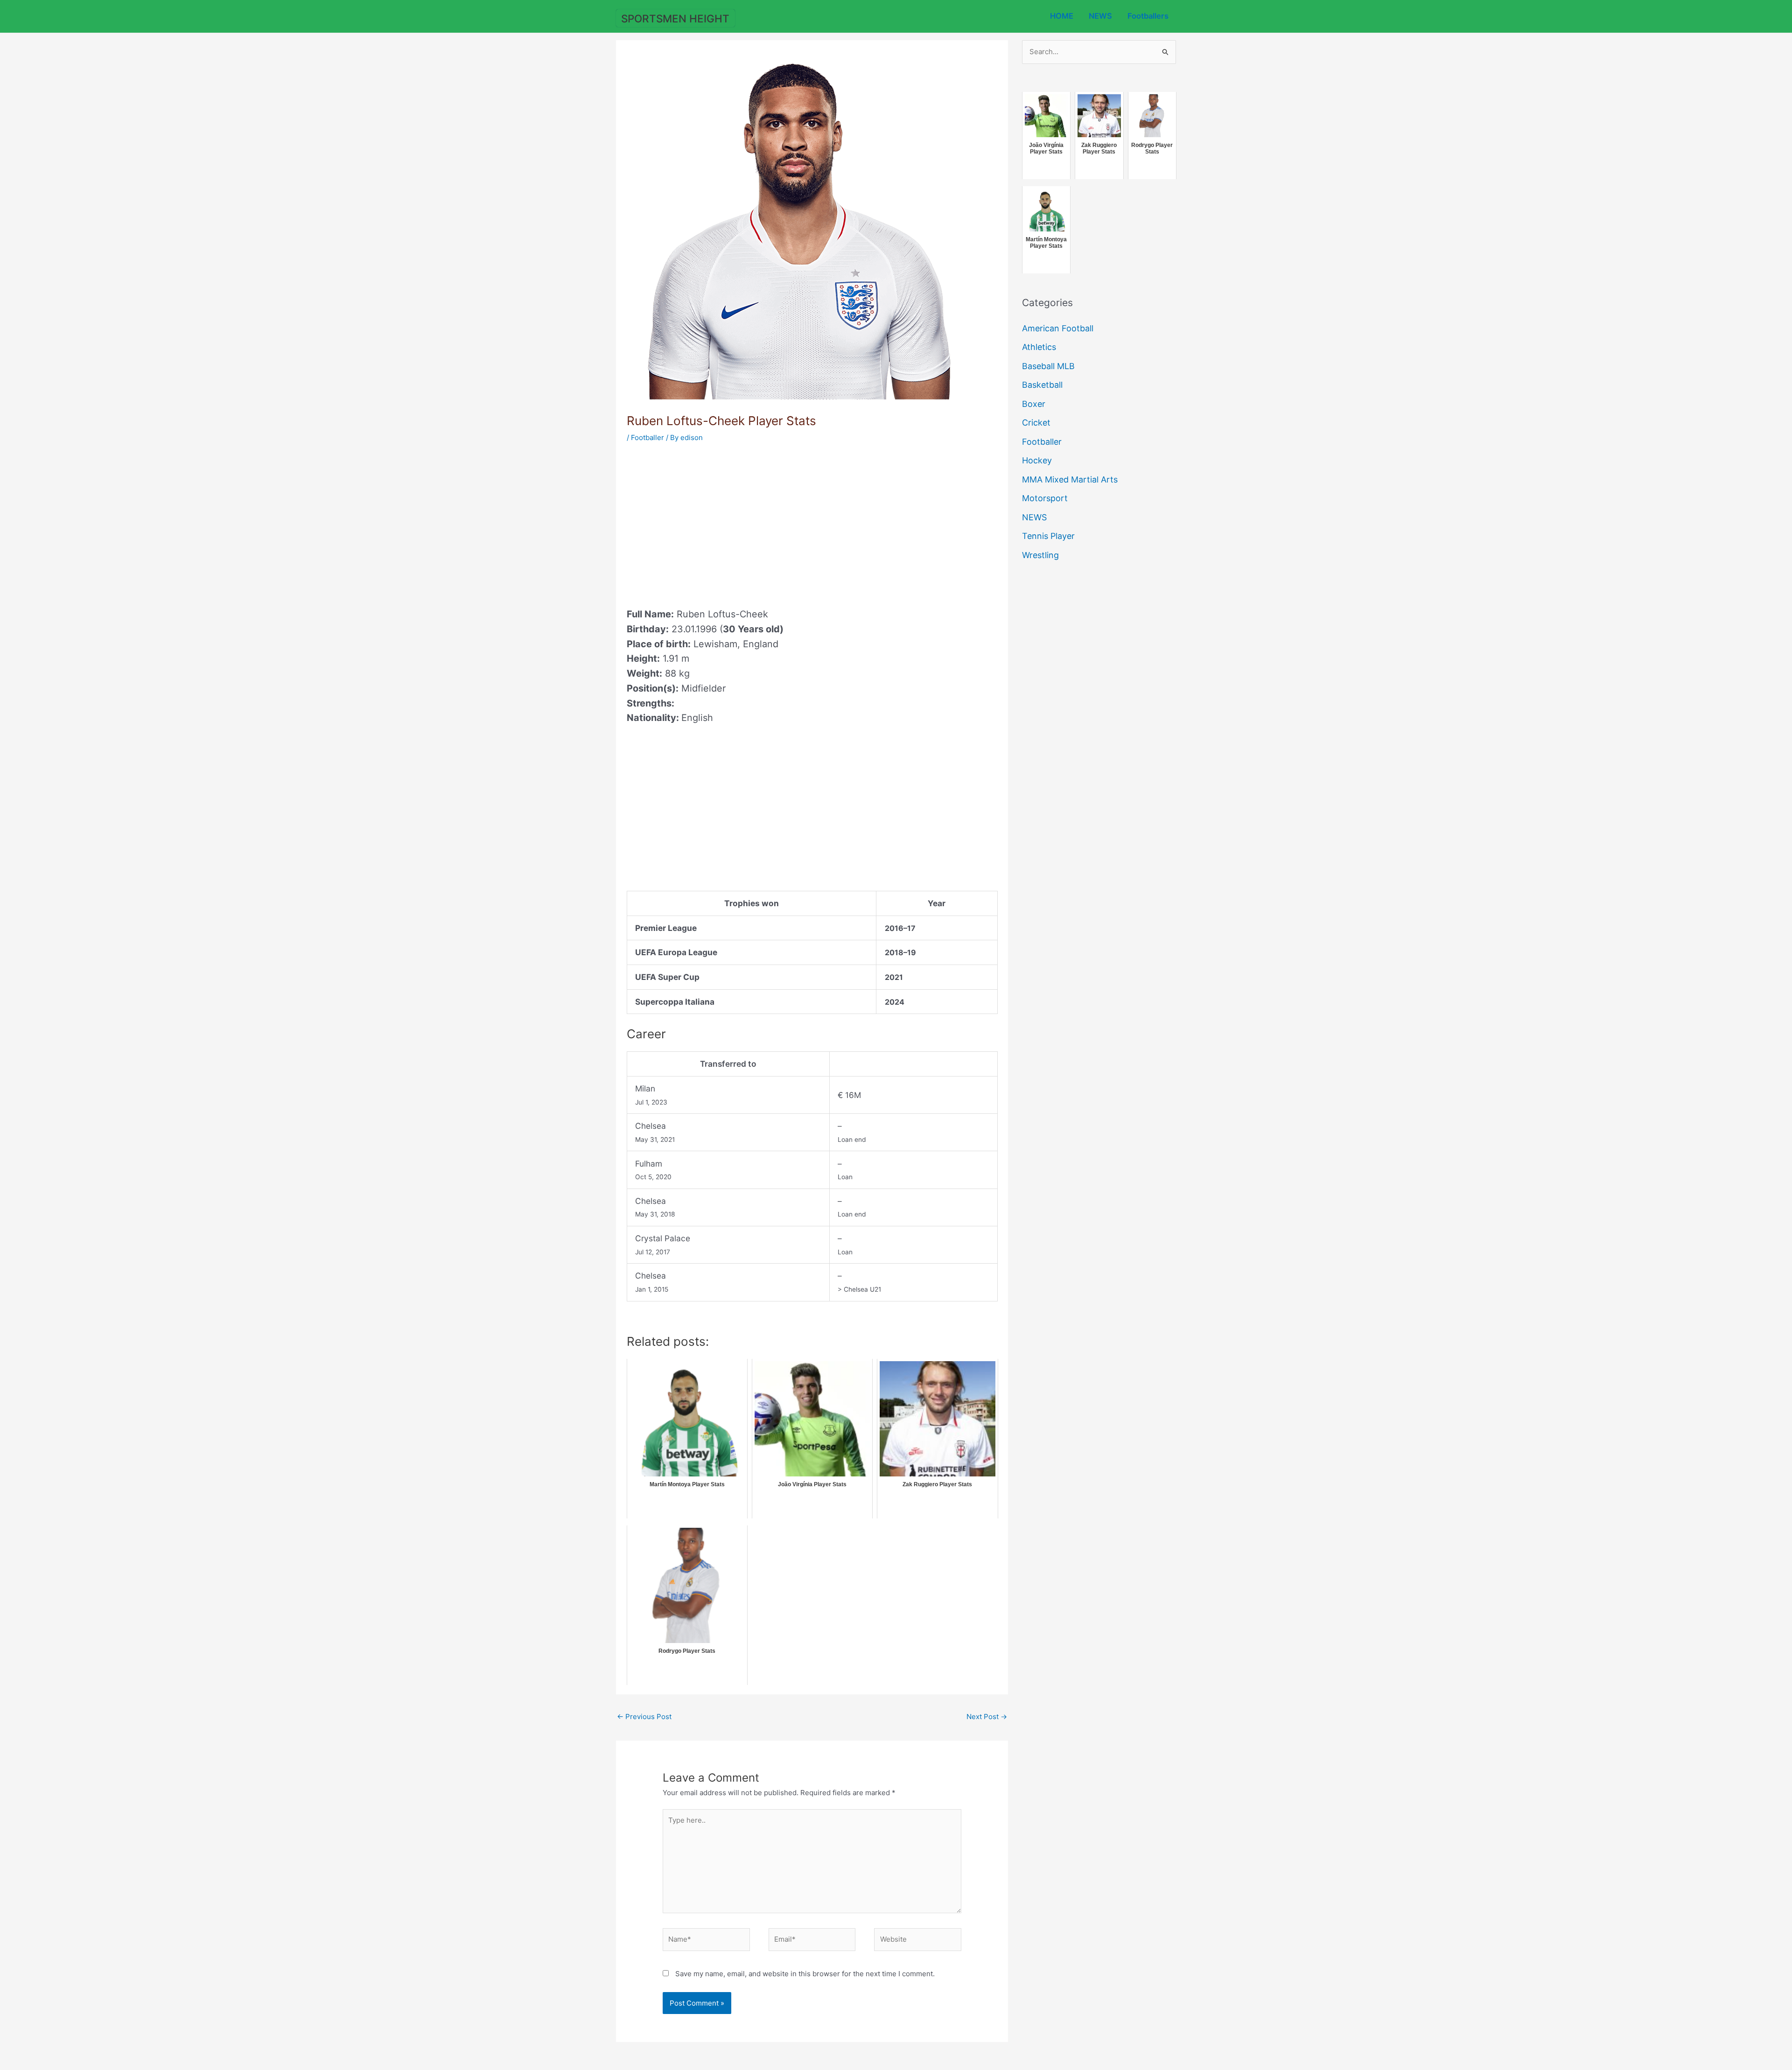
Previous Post (644, 1717)
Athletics (1039, 347)
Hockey (1037, 460)
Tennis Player (1048, 536)
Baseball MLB (1048, 366)
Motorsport (1045, 498)
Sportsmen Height (675, 18)
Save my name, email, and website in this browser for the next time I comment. (805, 1974)
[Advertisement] (705, 522)
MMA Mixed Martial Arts (1070, 479)
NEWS (1100, 16)
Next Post (987, 1717)
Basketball (1042, 385)
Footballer (647, 437)
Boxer (1034, 404)
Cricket (1036, 423)
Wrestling (1040, 555)
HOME (1062, 16)
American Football (1058, 328)
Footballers (1148, 16)
